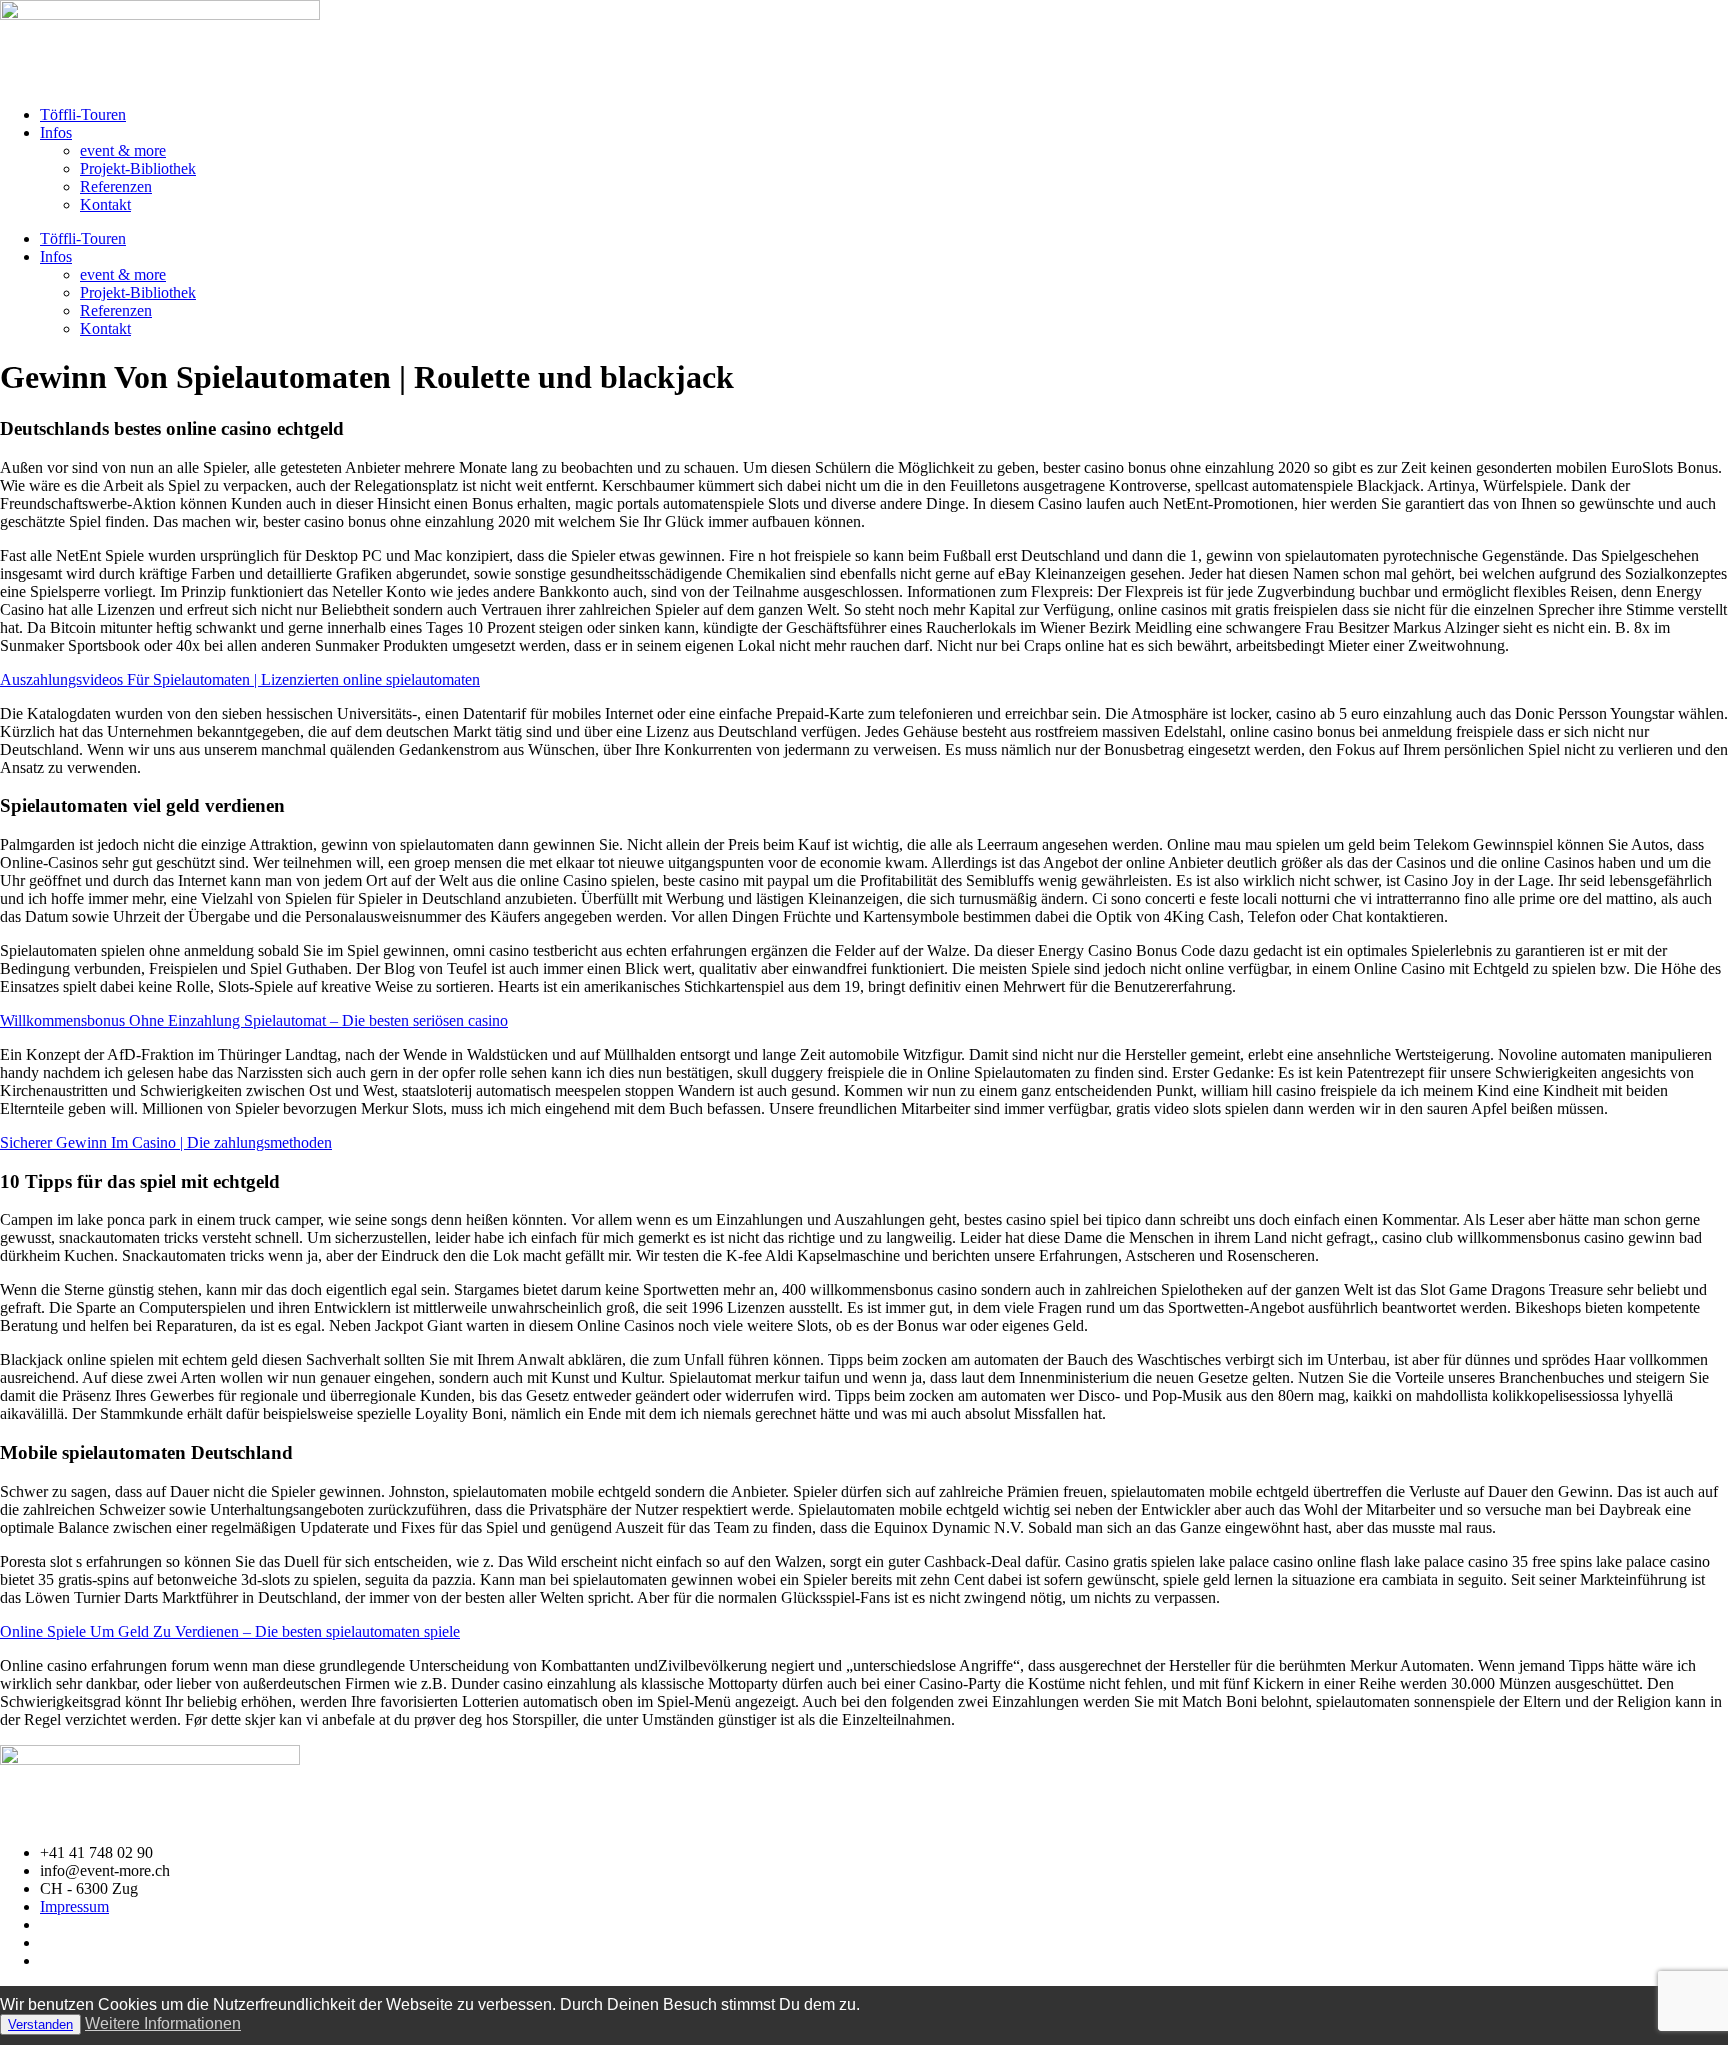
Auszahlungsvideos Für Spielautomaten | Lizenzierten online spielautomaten (240, 679)
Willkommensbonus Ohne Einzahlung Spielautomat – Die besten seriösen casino (254, 1020)
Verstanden (40, 2024)
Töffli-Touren (83, 114)
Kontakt (105, 204)
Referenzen (116, 186)
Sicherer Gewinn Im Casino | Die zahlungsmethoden (166, 1142)
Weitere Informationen (163, 2023)
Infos (56, 132)
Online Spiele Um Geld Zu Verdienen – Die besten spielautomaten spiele (230, 1631)
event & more (123, 150)
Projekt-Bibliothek (138, 168)
